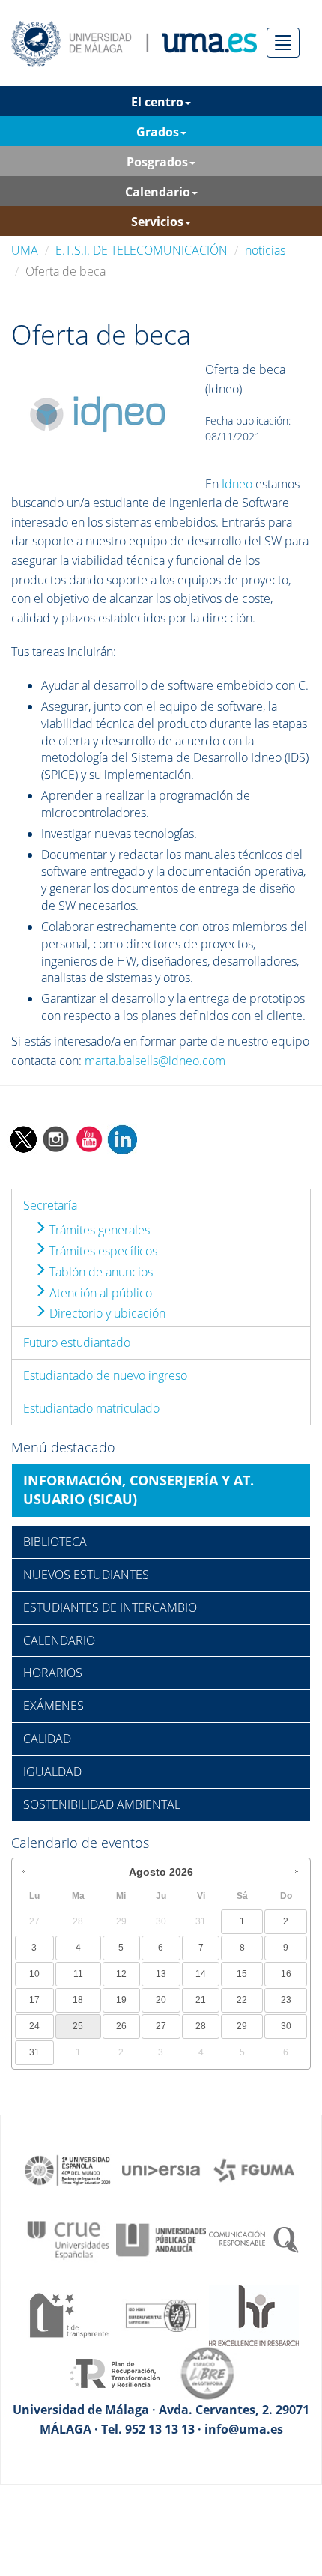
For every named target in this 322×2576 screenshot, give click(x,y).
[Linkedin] (122, 1138)
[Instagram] (56, 1138)
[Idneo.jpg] (98, 416)
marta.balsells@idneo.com (155, 1061)
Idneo (237, 484)
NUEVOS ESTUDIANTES (86, 1575)
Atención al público (99, 1293)
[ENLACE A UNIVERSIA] (161, 2169)
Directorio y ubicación (106, 1313)
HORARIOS (53, 1673)
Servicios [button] (157, 222)
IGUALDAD (52, 1772)
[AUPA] (161, 2239)
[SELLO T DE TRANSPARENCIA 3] (68, 2314)
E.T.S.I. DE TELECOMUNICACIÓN (142, 250)
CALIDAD (47, 1739)
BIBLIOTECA (55, 1542)
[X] (23, 1138)
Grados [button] (158, 132)
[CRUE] (68, 2239)
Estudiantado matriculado (91, 1408)
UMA (25, 250)
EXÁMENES (54, 1706)
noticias (265, 250)
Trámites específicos (102, 1251)
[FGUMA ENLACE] (254, 2169)
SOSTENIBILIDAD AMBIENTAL (102, 1804)
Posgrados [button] (157, 162)
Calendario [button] (158, 192)
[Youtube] (89, 1138)
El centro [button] (157, 102)
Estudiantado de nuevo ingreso (105, 1375)
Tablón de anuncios (100, 1272)
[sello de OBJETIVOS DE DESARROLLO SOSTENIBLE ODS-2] (68, 2169)
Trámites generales (98, 1230)
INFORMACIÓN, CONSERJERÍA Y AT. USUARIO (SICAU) (139, 1490)
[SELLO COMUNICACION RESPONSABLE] (254, 2239)
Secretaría (50, 1205)
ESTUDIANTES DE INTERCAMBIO (110, 1607)
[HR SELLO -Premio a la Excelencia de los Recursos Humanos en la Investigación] (254, 2314)
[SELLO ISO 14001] (161, 2314)
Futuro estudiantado (77, 1342)
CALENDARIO (59, 1640)
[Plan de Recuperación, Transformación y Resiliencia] (115, 2372)
